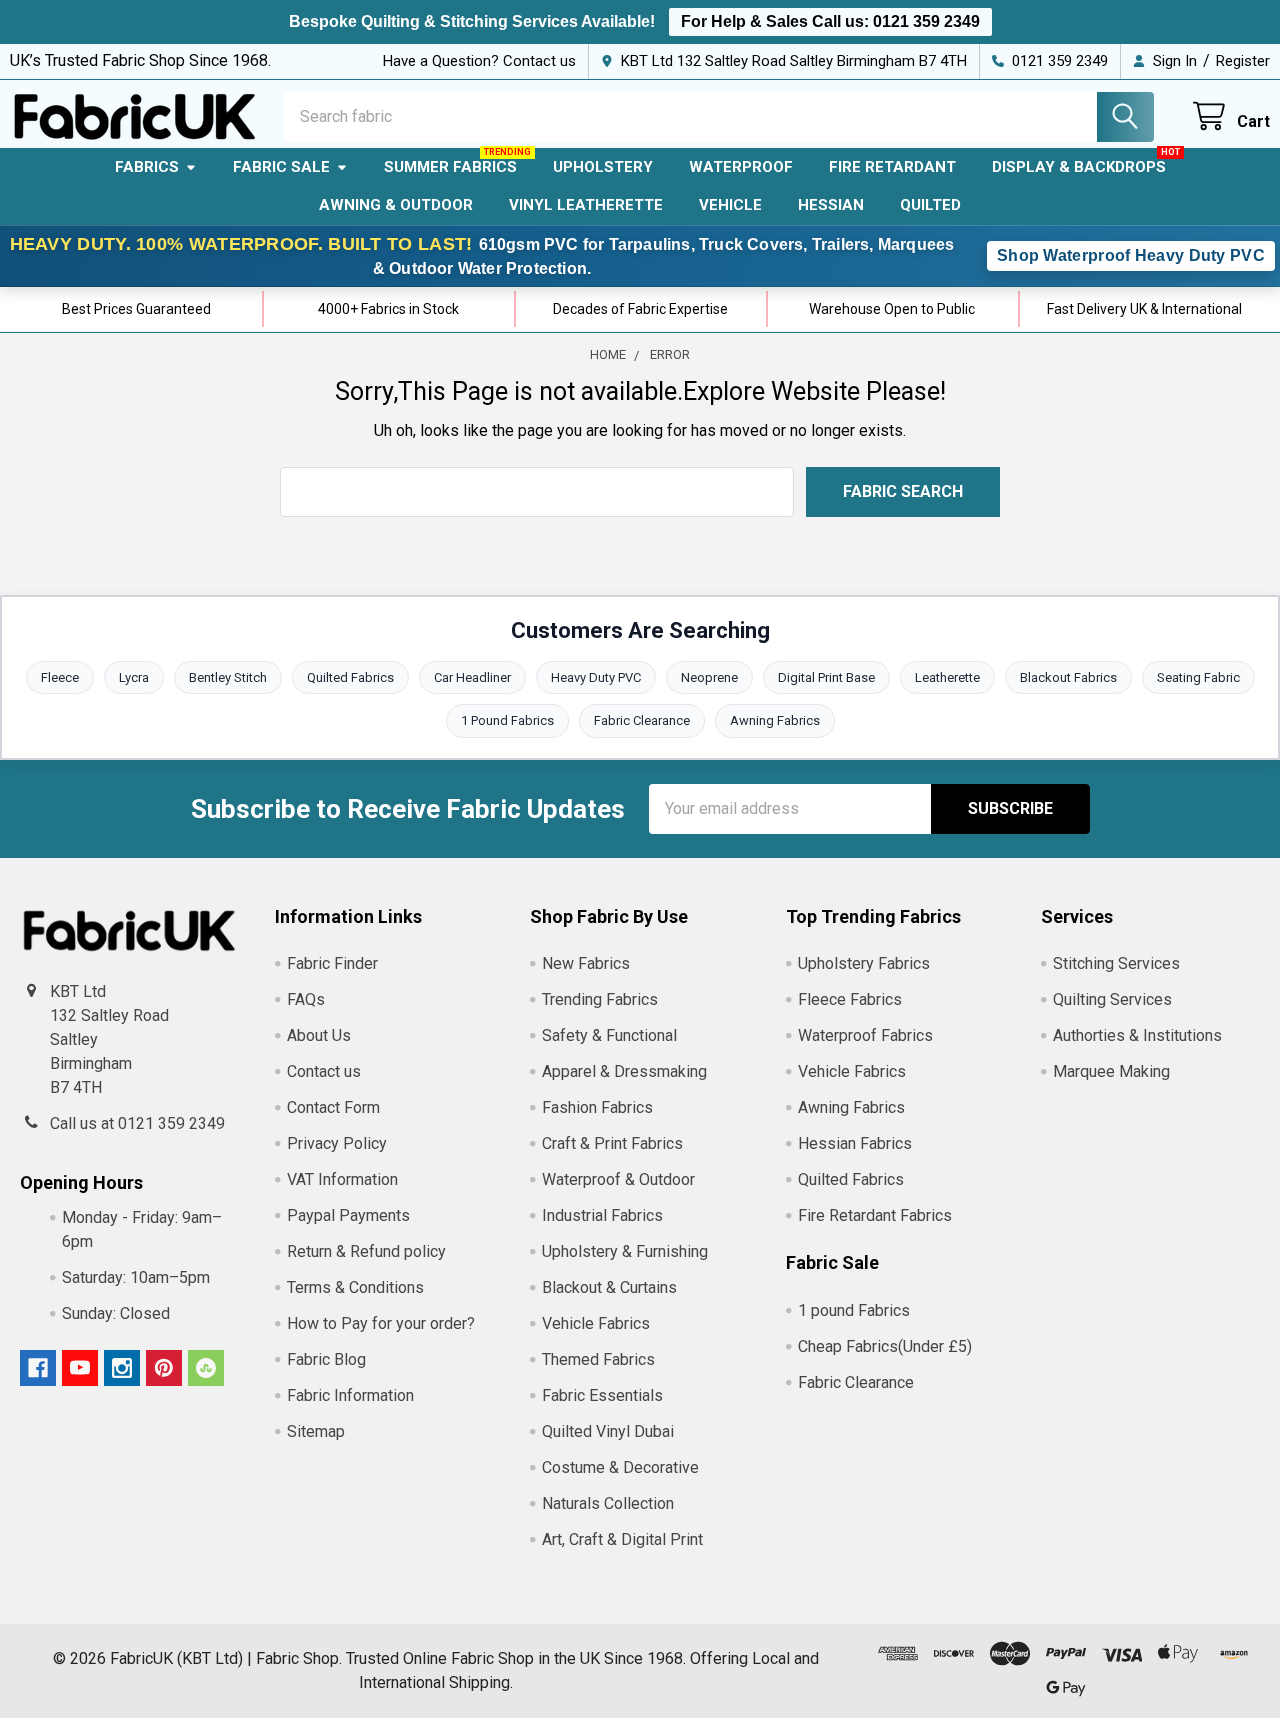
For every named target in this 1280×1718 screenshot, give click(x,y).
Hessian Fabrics (855, 1143)
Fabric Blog (326, 1359)
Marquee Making (1111, 1071)
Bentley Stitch (228, 677)
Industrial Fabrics (602, 1215)
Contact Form (333, 1107)
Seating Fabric (1198, 677)
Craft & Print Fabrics (612, 1143)
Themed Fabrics (598, 1359)
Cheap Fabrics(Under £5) (885, 1346)
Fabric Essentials (602, 1395)
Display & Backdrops (1079, 167)
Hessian (831, 205)
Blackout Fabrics (1068, 677)
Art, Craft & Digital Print (622, 1539)
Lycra (134, 677)
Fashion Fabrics (597, 1107)
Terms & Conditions (355, 1287)
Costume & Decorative (620, 1467)
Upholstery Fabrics (864, 963)
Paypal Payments (348, 1215)
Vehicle (730, 205)
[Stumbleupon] (206, 1368)
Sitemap (316, 1431)
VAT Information (342, 1179)
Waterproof (741, 167)
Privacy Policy (337, 1143)
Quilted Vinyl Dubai (608, 1431)
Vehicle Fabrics (596, 1323)
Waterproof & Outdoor (618, 1179)
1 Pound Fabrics (507, 720)
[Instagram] (122, 1368)
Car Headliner (472, 677)
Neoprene (709, 677)
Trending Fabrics (600, 999)
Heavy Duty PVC (596, 677)
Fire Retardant (892, 167)
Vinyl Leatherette (586, 205)
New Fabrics (586, 963)
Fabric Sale (281, 167)
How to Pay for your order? (381, 1323)
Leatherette (947, 677)
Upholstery (603, 167)
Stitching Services (1116, 963)
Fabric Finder (332, 963)
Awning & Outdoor (396, 205)
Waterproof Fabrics (865, 1035)
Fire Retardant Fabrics (875, 1215)
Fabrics (147, 167)
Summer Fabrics (450, 167)
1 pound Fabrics (854, 1310)
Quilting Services (1112, 999)
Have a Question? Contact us (479, 61)
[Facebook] (38, 1368)
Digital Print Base (826, 677)
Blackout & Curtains (609, 1287)
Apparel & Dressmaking (624, 1071)
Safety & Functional (609, 1035)
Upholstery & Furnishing (625, 1251)
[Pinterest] (164, 1368)
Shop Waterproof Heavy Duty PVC (1131, 255)
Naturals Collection (608, 1503)
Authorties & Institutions (1137, 1035)
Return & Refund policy (366, 1251)
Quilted (930, 205)
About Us (319, 1035)
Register (1243, 61)
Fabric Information (350, 1395)
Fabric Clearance (642, 720)
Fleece (60, 677)
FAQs (306, 999)
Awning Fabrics (775, 720)
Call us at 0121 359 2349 (137, 1123)
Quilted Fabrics (350, 677)
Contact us (324, 1071)
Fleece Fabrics (850, 999)
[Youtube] (80, 1368)
